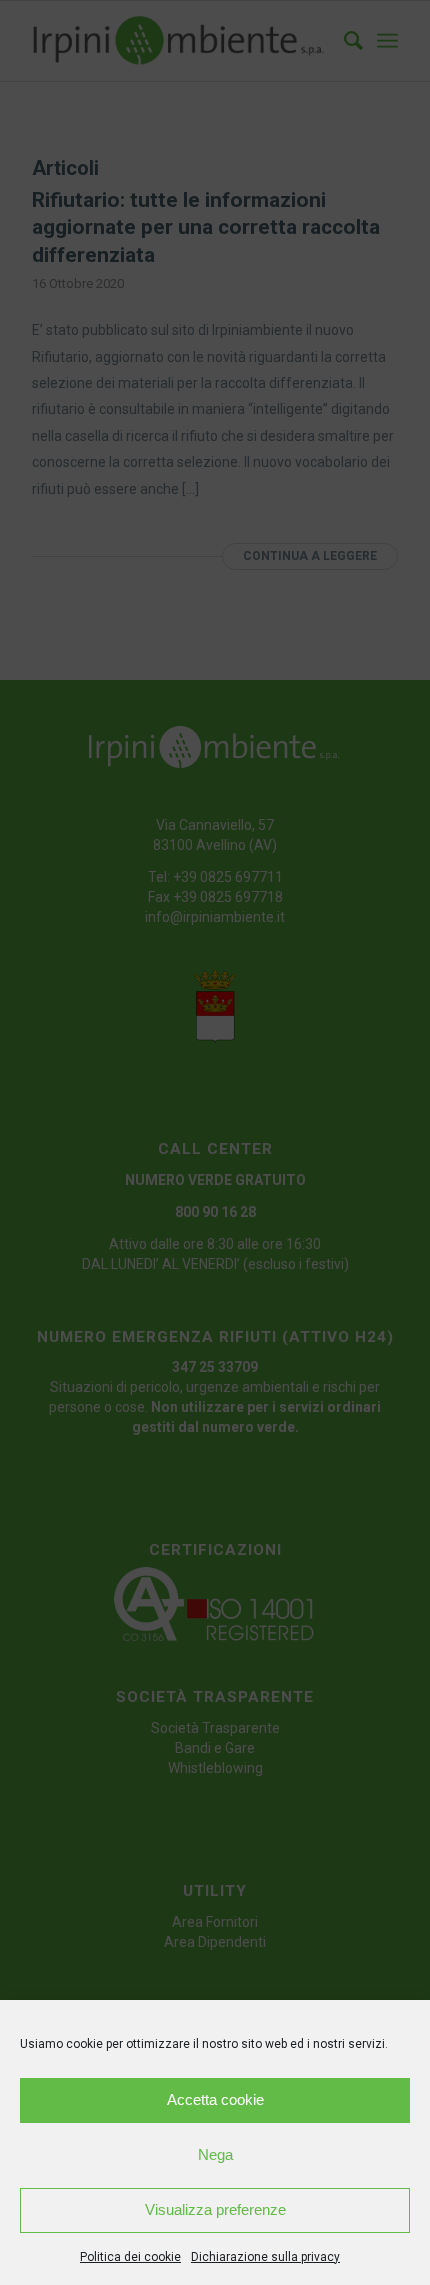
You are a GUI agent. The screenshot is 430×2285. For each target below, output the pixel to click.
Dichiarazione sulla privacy (265, 2257)
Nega (215, 2154)
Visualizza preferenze (215, 2209)
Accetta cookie (215, 2099)
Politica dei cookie (130, 2257)
